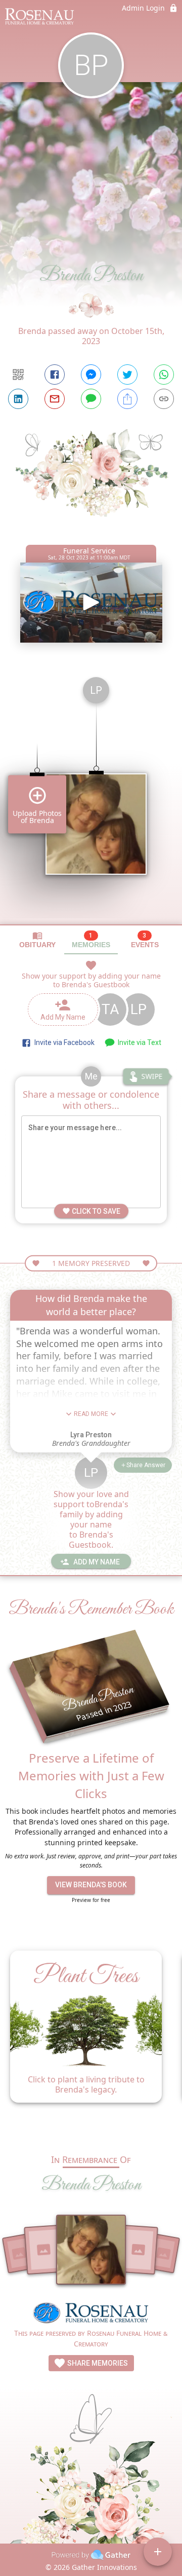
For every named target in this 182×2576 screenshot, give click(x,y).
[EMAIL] (55, 399)
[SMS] (91, 399)
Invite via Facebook (63, 1042)
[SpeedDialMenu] (158, 2552)
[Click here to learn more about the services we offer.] (91, 2314)
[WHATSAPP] (164, 375)
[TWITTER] (127, 375)
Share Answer (146, 1465)
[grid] (91, 797)
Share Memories (97, 2363)
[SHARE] (127, 399)
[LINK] (164, 399)
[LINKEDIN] (18, 399)
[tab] (37, 940)
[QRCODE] (18, 375)
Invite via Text (138, 1042)
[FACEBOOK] (55, 375)
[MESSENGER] (91, 375)
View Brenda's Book (91, 1885)
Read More (91, 1414)
